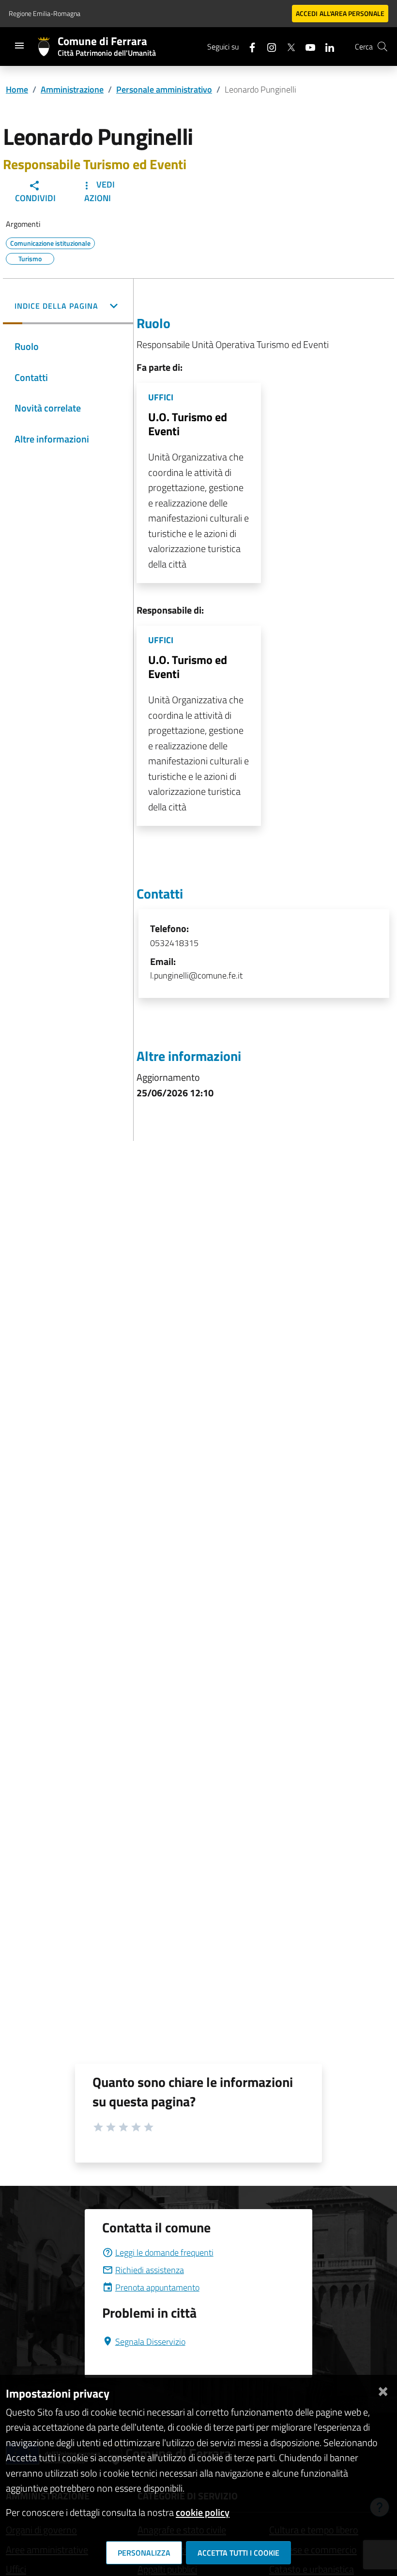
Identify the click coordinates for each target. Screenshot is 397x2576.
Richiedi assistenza (150, 2270)
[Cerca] (382, 47)
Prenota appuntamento (157, 2287)
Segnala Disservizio (150, 2342)
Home (17, 89)
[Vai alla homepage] (48, 47)
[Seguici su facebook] (248, 46)
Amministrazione (72, 89)
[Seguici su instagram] (268, 46)
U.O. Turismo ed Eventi (188, 424)
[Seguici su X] (287, 46)
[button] (68, 307)
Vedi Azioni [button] (99, 191)
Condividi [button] (35, 198)
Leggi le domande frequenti (164, 2252)
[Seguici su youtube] (306, 46)
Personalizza (144, 2553)
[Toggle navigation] (19, 46)
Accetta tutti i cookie (238, 2553)
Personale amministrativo (164, 89)
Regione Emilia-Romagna (45, 13)
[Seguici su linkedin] (326, 46)
